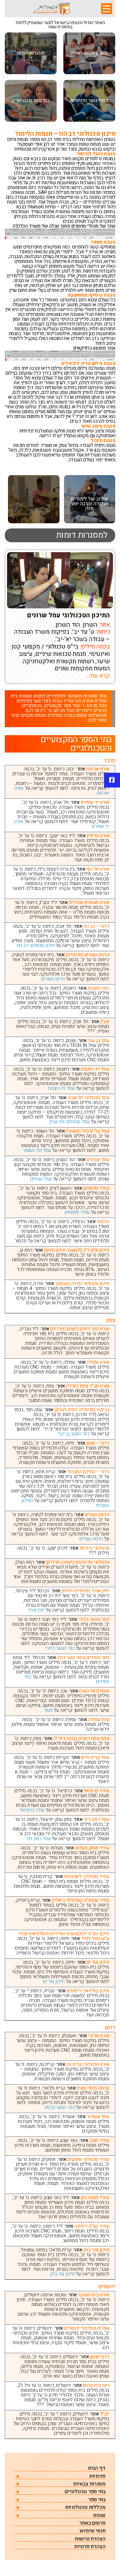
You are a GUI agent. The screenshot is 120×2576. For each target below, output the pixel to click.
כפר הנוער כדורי (59, 1648)
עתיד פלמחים (77, 1212)
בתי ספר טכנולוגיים (85, 2492)
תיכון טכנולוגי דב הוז (36, 945)
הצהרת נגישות (90, 2539)
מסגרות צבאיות (89, 2484)
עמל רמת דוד (39, 1839)
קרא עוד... (98, 676)
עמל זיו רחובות (61, 1088)
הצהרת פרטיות (90, 2547)
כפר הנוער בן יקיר (74, 1434)
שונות (99, 2515)
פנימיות (97, 2476)
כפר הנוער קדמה (60, 2107)
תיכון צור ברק (62, 2274)
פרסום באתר (92, 2523)
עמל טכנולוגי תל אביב (69, 1122)
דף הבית (97, 2468)
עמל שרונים (42, 1179)
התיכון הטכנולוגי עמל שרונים (68, 615)
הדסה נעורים (53, 979)
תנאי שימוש (93, 2531)
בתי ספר (97, 2500)
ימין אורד (36, 1610)
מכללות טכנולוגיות (85, 2507)
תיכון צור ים (54, 1981)
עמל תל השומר (37, 1150)
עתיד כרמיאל (32, 1810)
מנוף (49, 1710)
